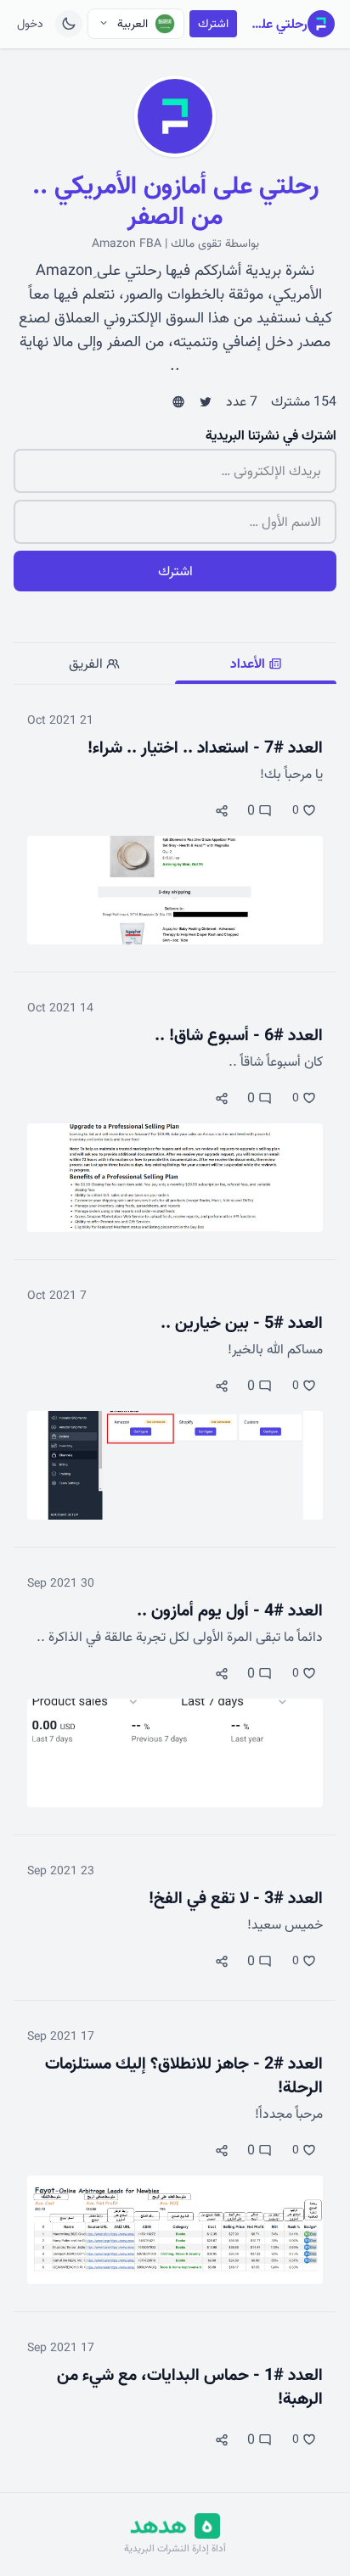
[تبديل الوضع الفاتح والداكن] (69, 24)
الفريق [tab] (87, 664)
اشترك (213, 24)
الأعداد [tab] (249, 664)
